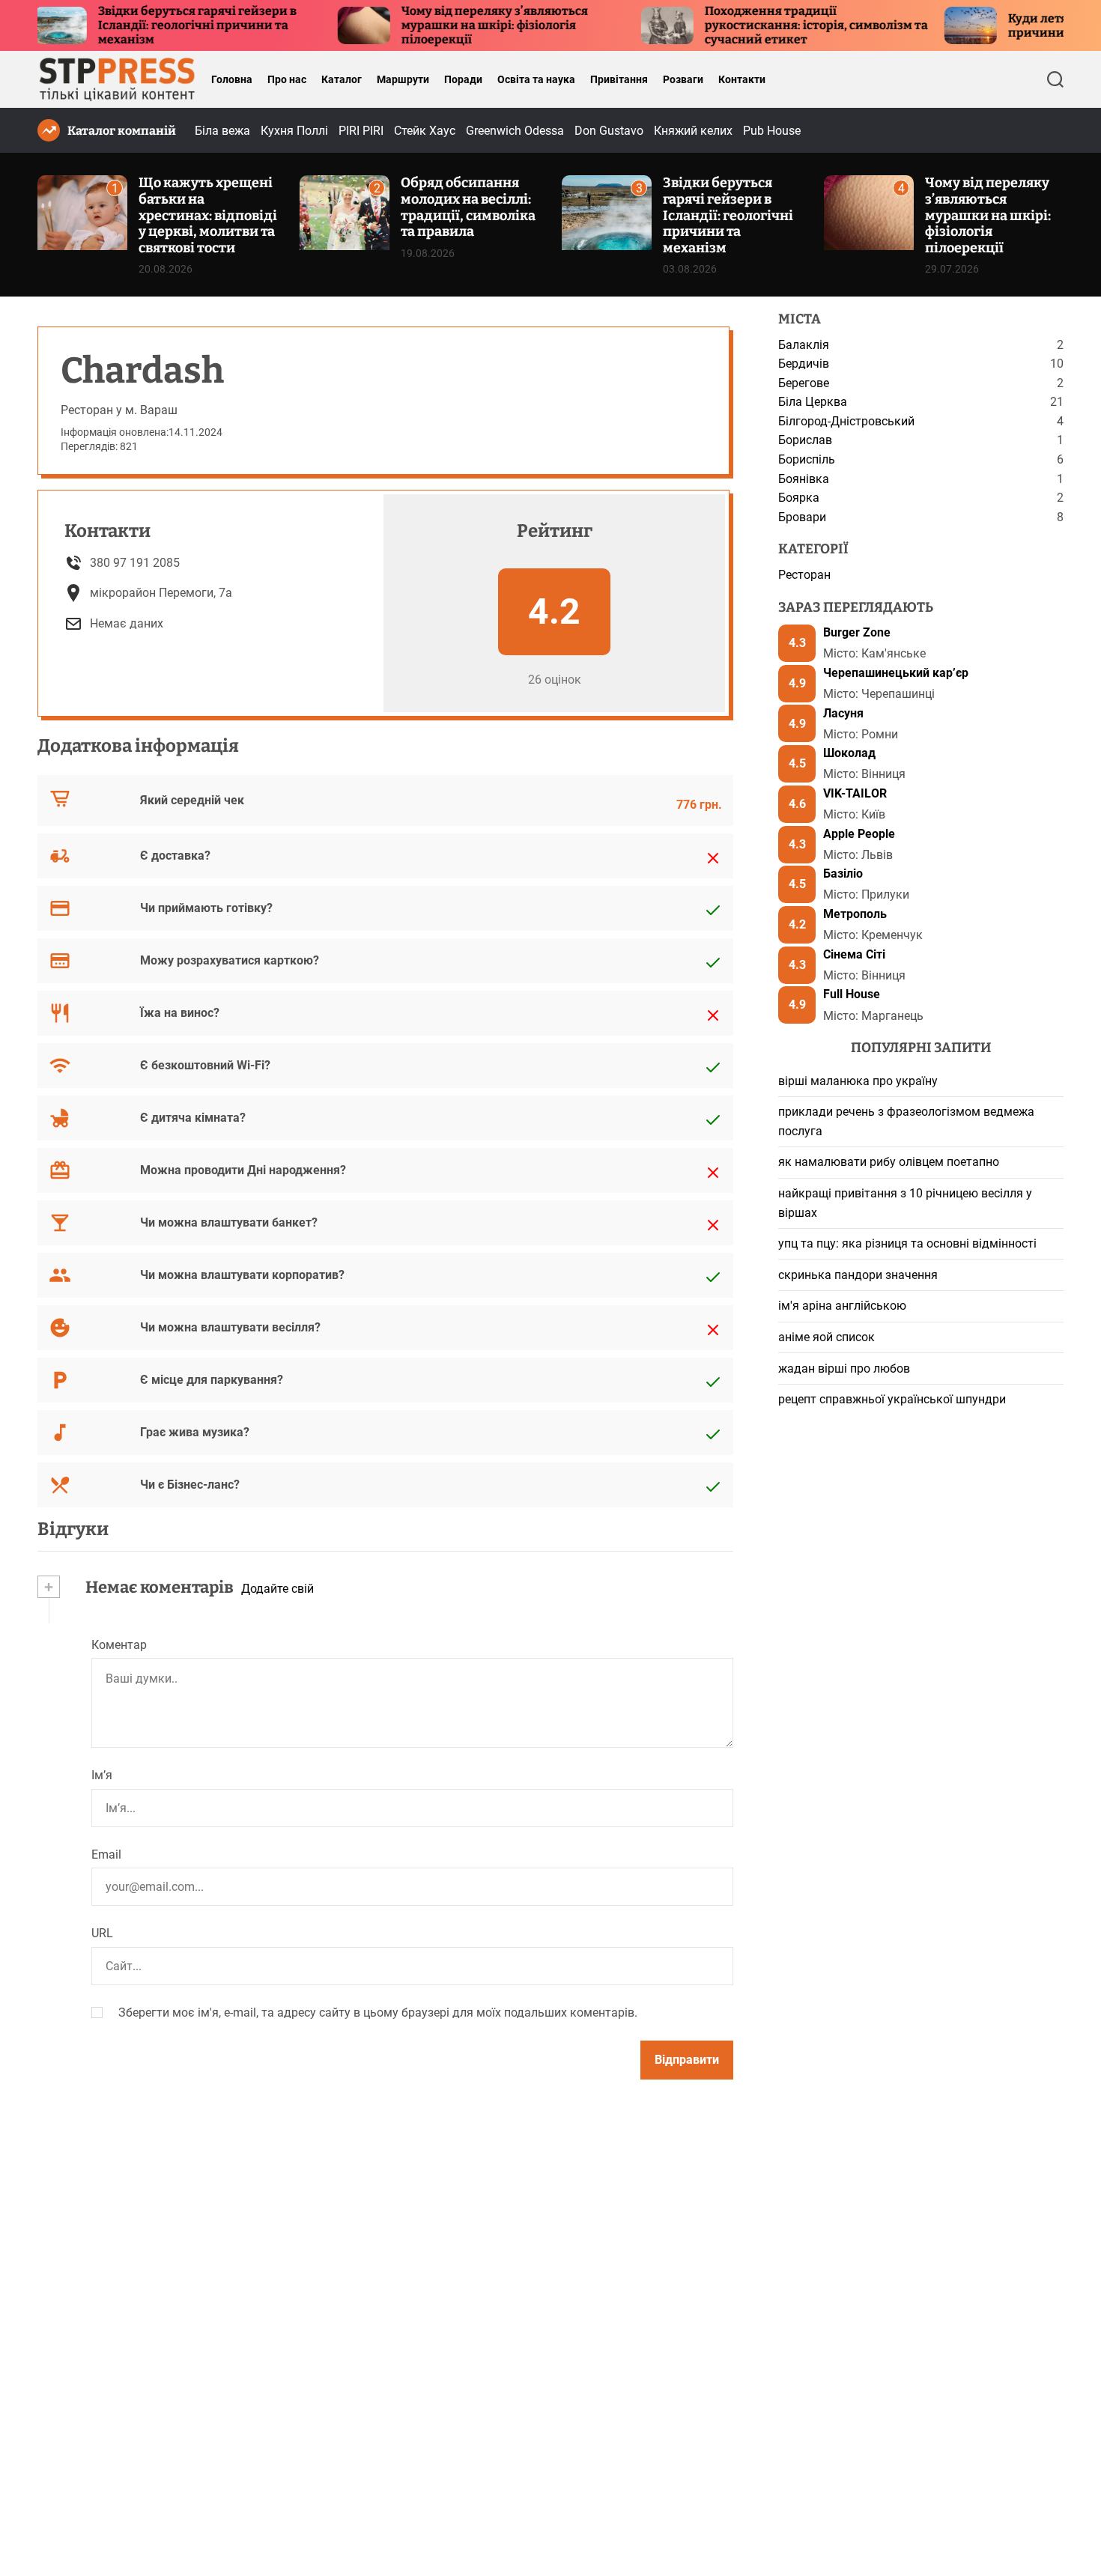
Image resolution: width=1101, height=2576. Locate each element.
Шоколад (849, 754)
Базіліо (843, 874)
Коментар (119, 1645)
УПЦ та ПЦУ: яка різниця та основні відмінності (907, 1244)
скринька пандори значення (858, 1275)
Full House (852, 995)
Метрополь (855, 914)
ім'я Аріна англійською (842, 1306)
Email (106, 1854)
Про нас (287, 79)
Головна (232, 79)
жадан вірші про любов (844, 1368)
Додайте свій (277, 1589)
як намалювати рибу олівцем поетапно (889, 1163)
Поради (463, 79)
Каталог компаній (122, 131)
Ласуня (843, 713)
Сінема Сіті (854, 954)
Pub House (772, 131)
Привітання (619, 79)
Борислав (805, 441)
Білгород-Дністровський (846, 421)
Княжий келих (693, 131)
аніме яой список (826, 1337)
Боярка (799, 498)
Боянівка (804, 479)
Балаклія (804, 345)
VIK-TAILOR (855, 793)
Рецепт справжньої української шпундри (892, 1400)
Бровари (802, 517)
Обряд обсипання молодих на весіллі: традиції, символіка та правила (468, 207)
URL (102, 1934)
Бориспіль (807, 459)
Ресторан (804, 575)
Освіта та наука (536, 79)
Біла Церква (813, 402)
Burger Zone (857, 633)
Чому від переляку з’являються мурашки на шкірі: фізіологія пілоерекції (439, 25)
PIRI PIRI (361, 131)
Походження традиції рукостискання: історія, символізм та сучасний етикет (760, 25)
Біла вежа (222, 131)
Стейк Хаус (425, 131)
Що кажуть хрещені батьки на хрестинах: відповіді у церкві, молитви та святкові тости (208, 215)
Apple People (859, 834)
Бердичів (804, 364)
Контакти (742, 79)
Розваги (683, 79)
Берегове (804, 383)
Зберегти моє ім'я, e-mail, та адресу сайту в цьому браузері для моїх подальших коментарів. (378, 2012)
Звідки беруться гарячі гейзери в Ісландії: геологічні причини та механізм (141, 25)
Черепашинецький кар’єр (896, 673)
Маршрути (403, 79)
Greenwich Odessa (515, 131)
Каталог (342, 79)
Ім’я (102, 1775)
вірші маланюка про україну (858, 1081)
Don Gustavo (609, 131)
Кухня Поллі (294, 131)
